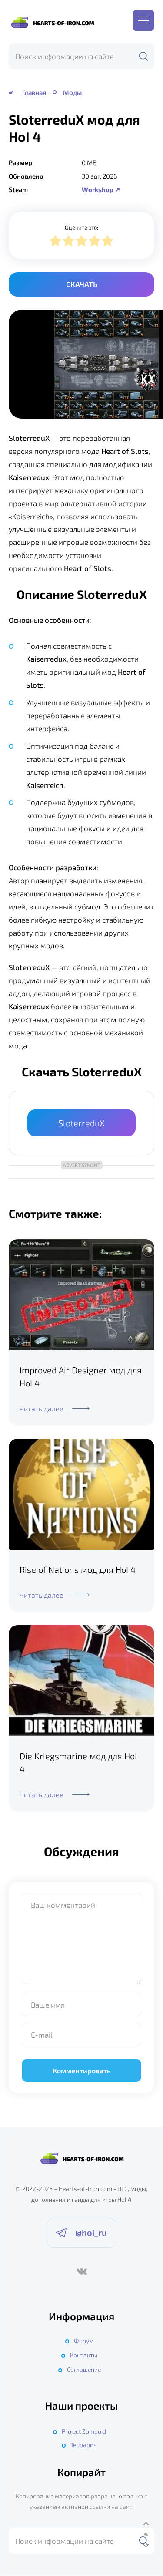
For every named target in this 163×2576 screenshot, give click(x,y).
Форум (84, 2341)
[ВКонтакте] (82, 2272)
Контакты (84, 2355)
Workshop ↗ (101, 189)
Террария (84, 2445)
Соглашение (84, 2369)
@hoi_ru (91, 2232)
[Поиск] (143, 56)
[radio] (55, 242)
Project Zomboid (84, 2431)
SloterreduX (81, 1123)
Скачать (82, 284)
